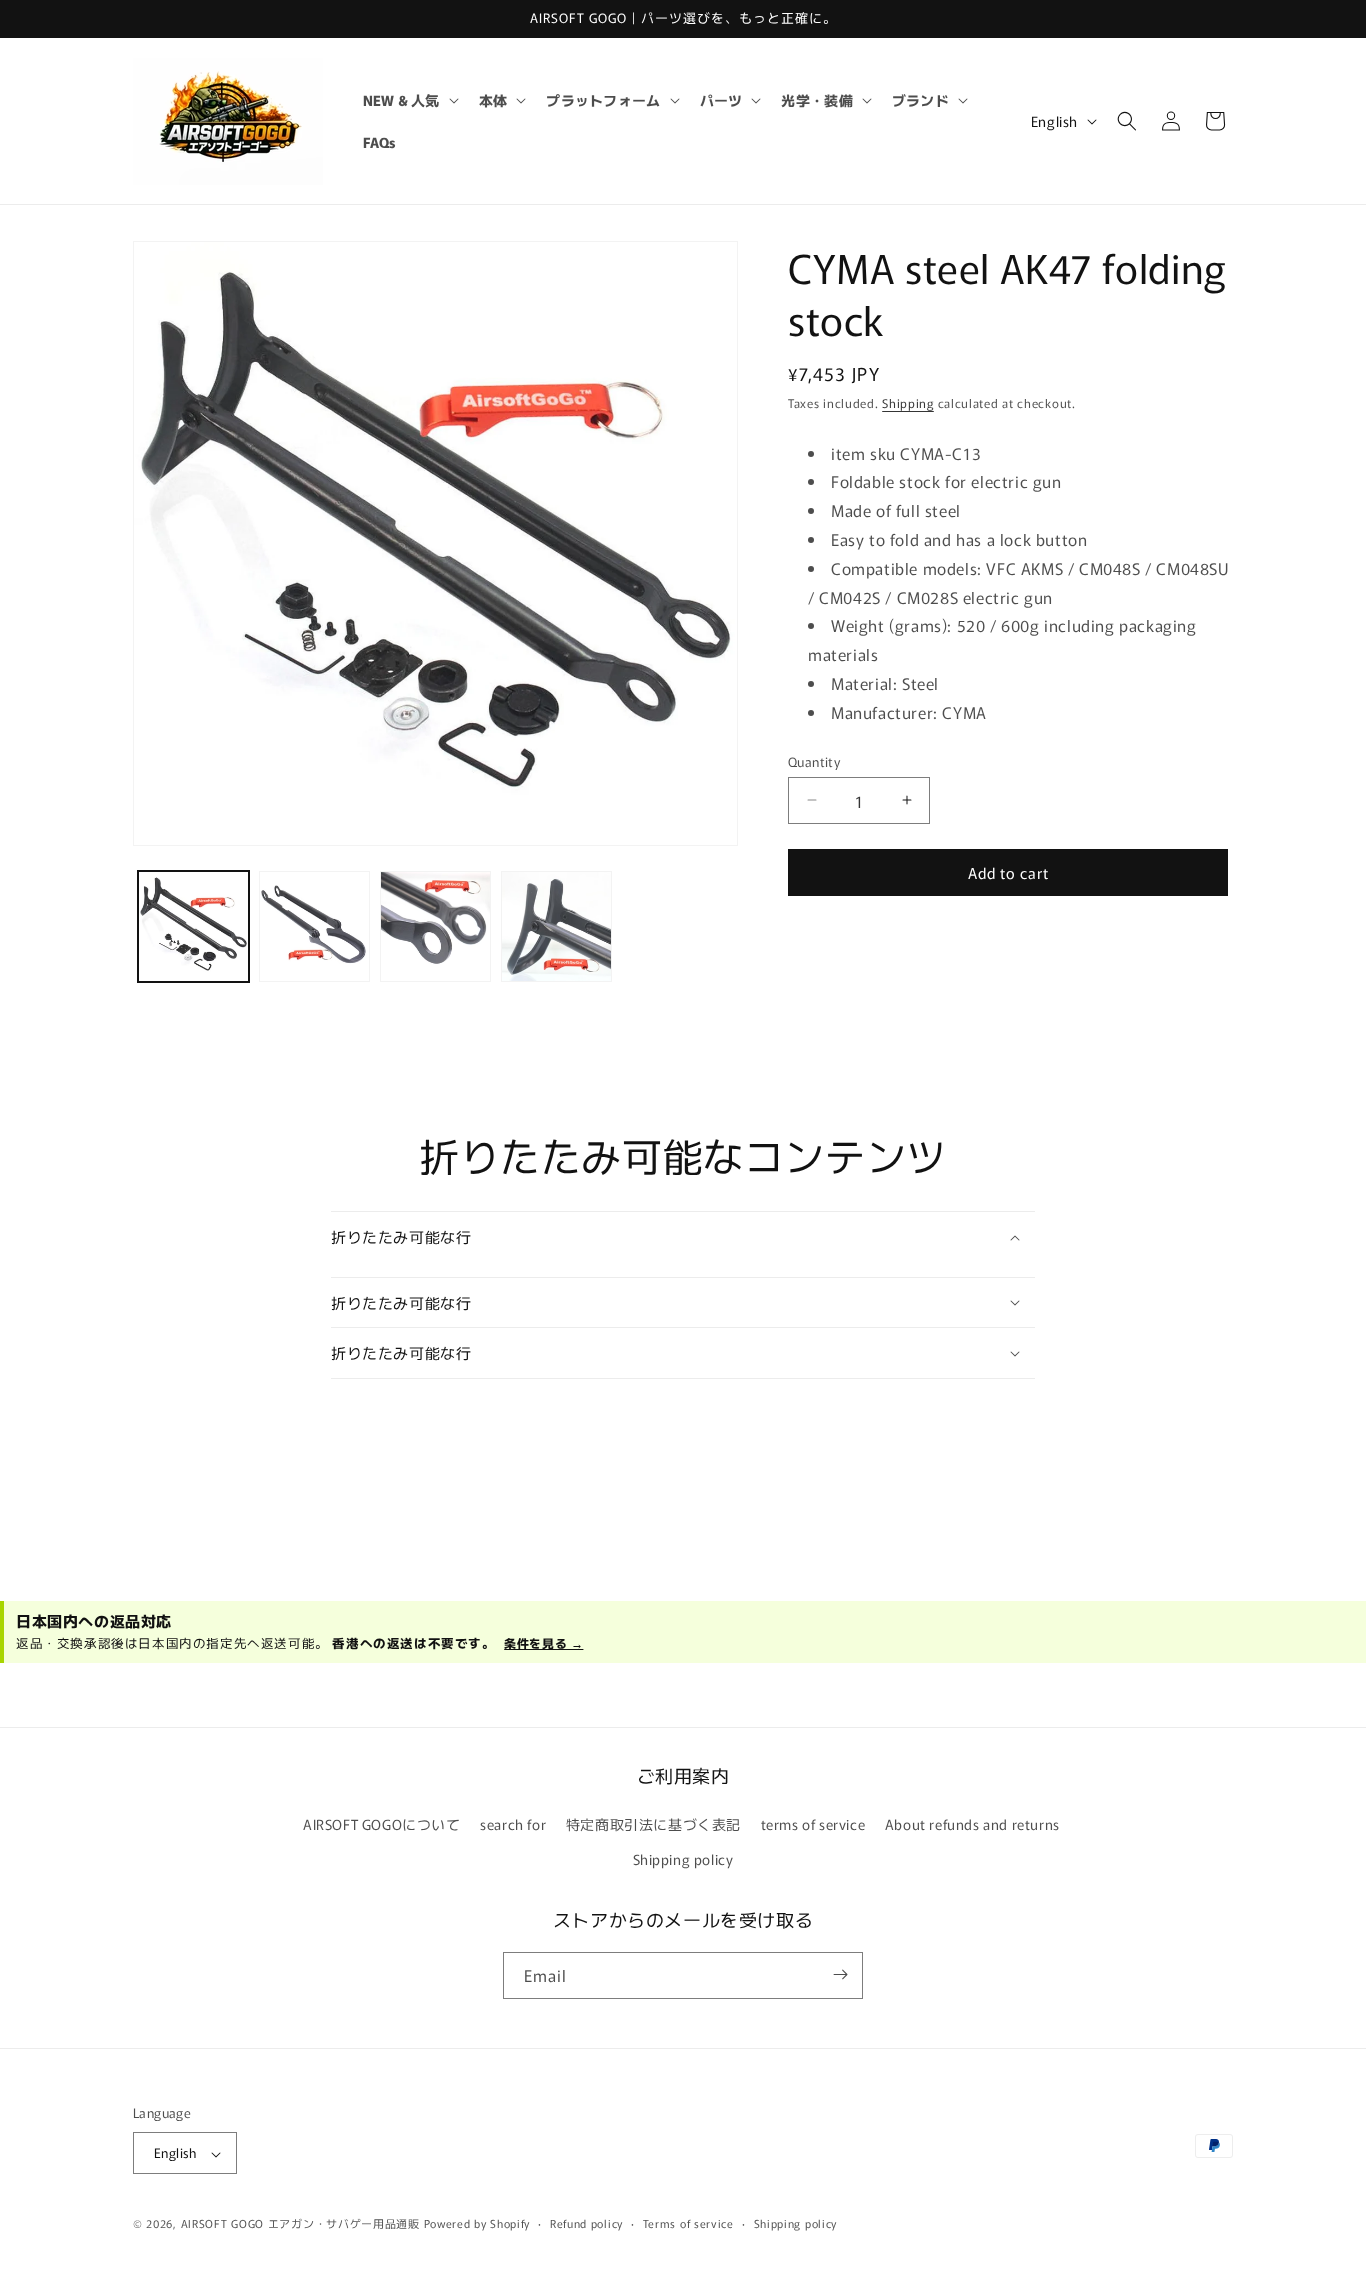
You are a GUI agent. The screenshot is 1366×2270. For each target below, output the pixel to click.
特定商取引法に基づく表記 (653, 1824)
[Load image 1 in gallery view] (193, 926)
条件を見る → (543, 1642)
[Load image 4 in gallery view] (556, 926)
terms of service (813, 1824)
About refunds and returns (972, 1824)
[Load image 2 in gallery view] (314, 926)
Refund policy (586, 2223)
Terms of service (688, 2223)
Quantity (814, 760)
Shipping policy (683, 1860)
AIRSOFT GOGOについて (382, 1824)
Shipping (908, 402)
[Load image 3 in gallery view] (435, 926)
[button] (409, 100)
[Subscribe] (840, 1974)
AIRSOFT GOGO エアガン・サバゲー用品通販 (300, 2224)
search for (513, 1824)
